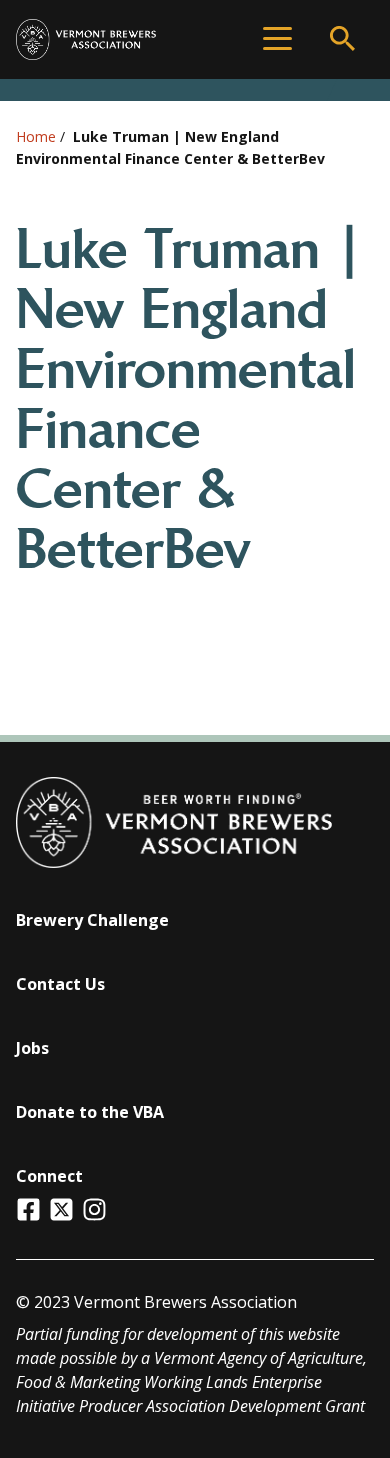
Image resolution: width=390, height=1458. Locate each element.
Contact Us (60, 984)
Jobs (32, 1048)
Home (36, 136)
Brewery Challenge (92, 920)
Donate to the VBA (90, 1112)
